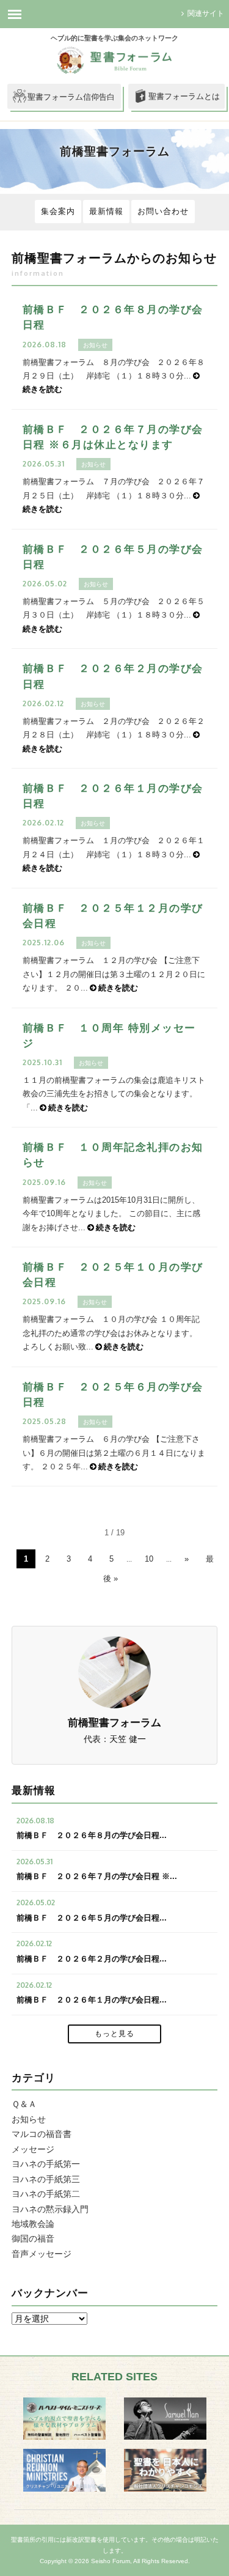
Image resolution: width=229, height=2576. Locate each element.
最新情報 (106, 211)
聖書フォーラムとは (184, 96)
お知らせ (29, 2119)
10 (149, 1559)
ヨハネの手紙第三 (46, 2179)
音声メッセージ (42, 2254)
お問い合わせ (163, 211)
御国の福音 (33, 2238)
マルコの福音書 (42, 2134)
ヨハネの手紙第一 (46, 2164)
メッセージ (33, 2149)
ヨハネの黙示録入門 (50, 2209)
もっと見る (114, 2034)
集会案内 (58, 211)
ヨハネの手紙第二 (46, 2194)
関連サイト (206, 13)
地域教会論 (33, 2224)
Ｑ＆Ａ (24, 2104)
